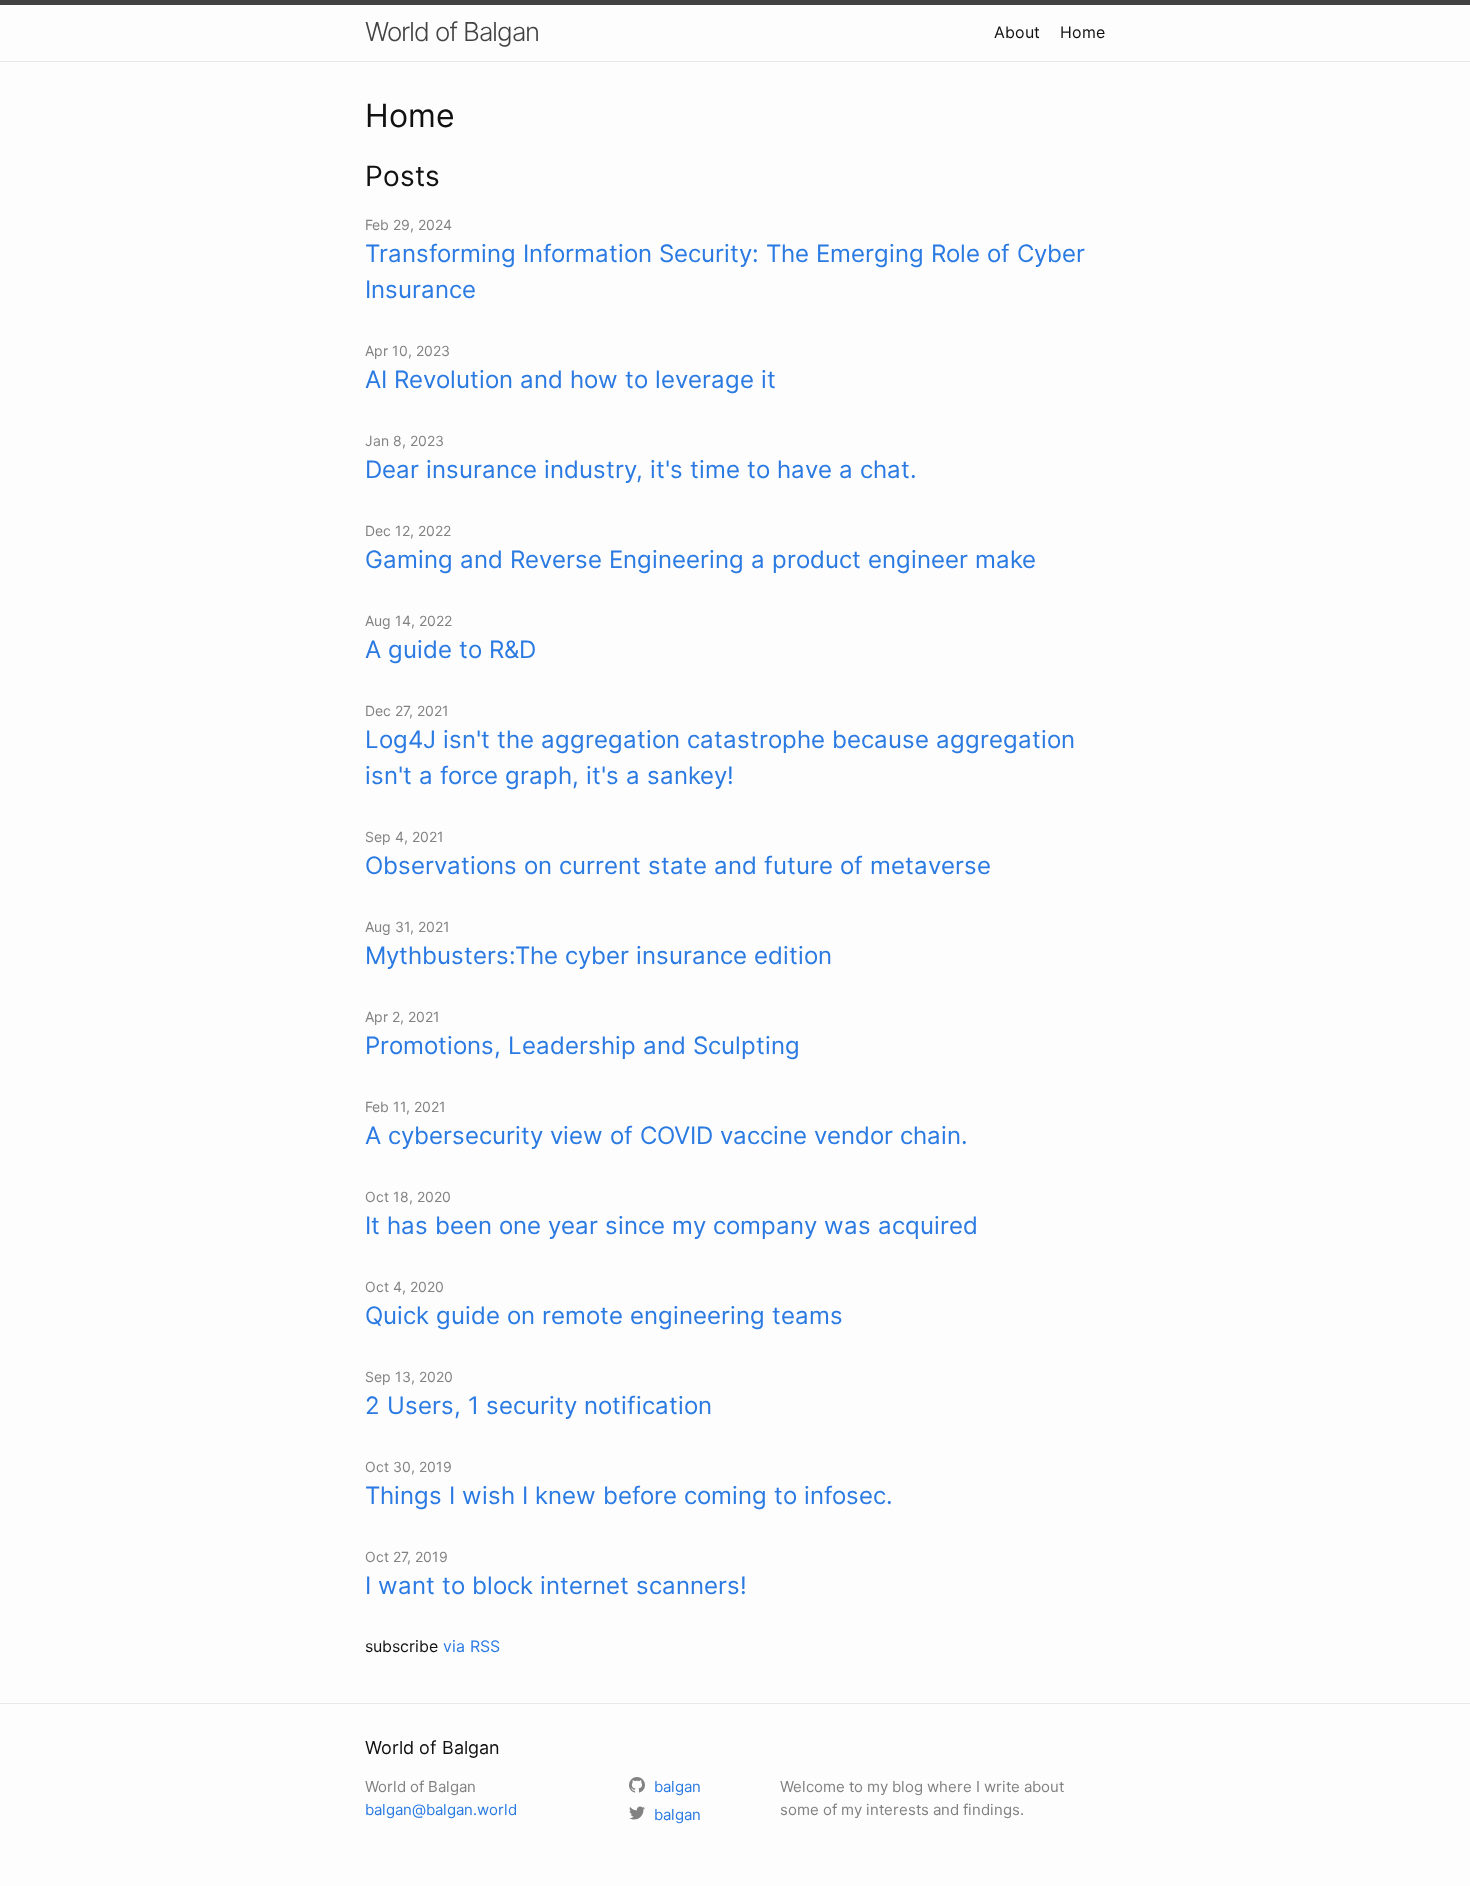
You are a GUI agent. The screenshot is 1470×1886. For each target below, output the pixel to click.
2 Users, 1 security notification (538, 1405)
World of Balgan (452, 31)
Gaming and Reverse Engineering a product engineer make (700, 559)
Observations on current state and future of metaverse (678, 865)
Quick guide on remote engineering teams (604, 1315)
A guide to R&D (450, 649)
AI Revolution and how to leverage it (570, 379)
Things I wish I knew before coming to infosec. (629, 1495)
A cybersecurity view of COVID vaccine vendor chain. (666, 1135)
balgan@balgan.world (441, 1809)
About (1017, 32)
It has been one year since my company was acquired (671, 1225)
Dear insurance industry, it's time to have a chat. (641, 469)
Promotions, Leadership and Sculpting (582, 1045)
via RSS (471, 1646)
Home (1082, 32)
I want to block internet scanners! (556, 1585)
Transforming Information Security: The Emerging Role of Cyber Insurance (725, 271)
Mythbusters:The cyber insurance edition (598, 955)
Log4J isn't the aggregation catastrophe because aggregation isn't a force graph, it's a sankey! (720, 757)
